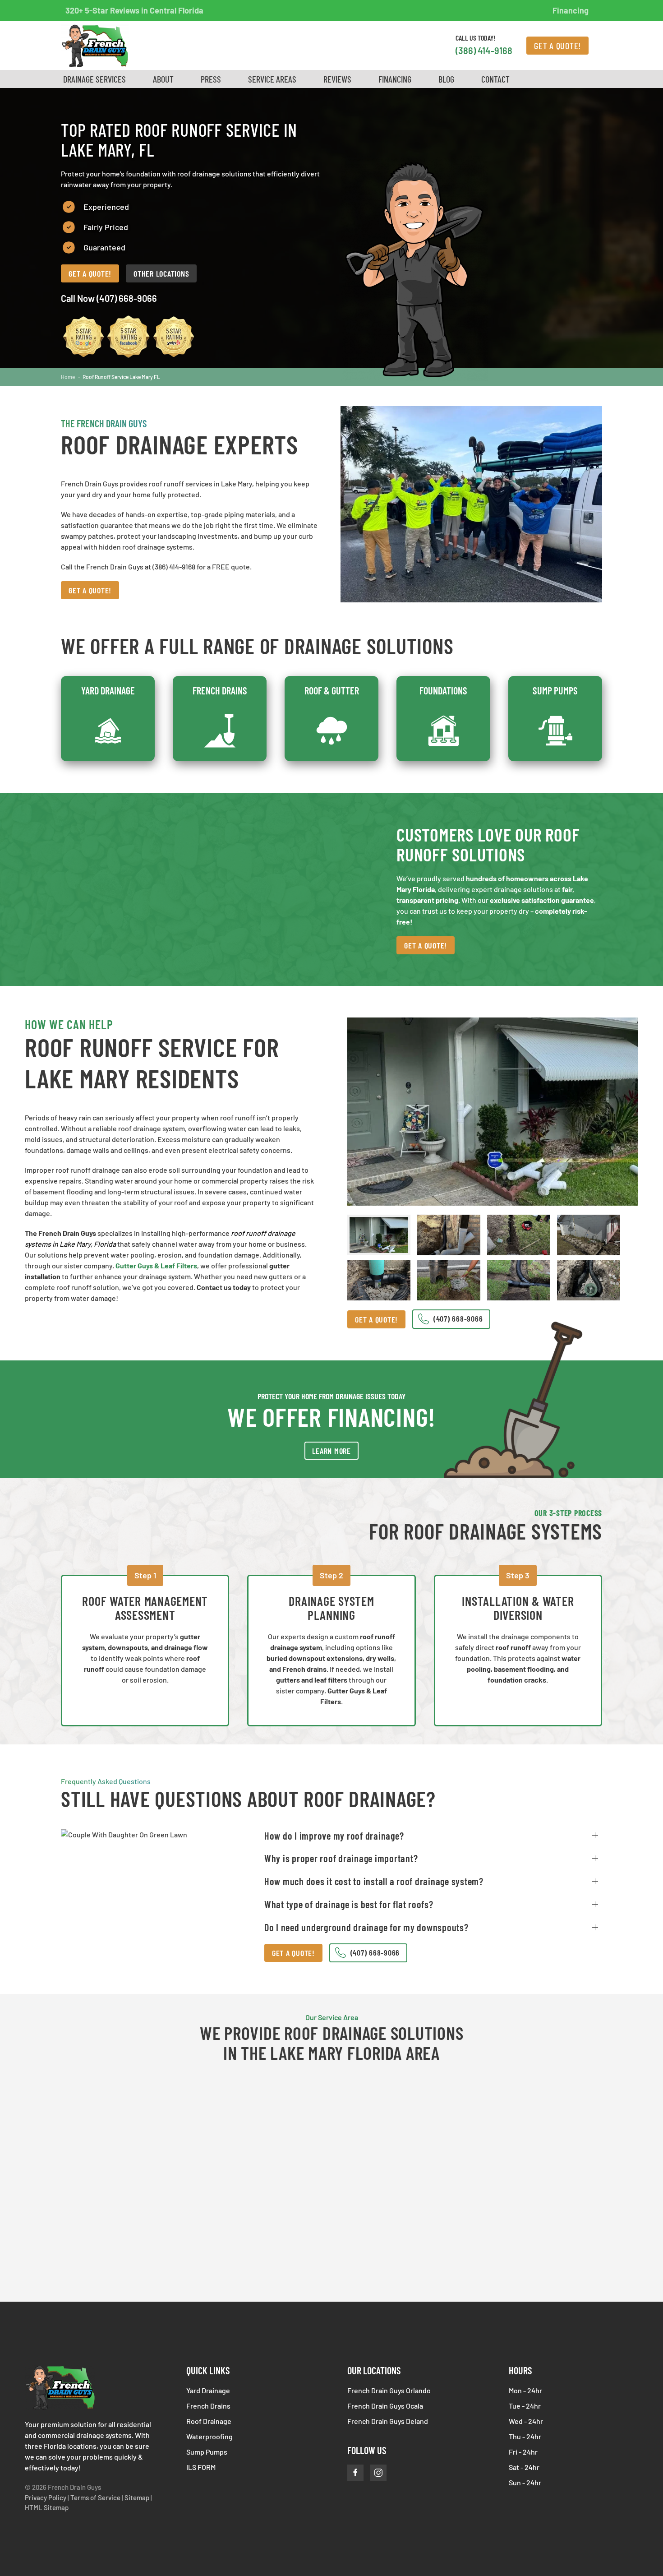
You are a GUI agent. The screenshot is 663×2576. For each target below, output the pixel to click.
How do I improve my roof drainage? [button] (334, 1836)
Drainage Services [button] (94, 79)
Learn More (331, 1451)
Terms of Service (95, 2497)
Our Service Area (332, 2017)
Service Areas (272, 79)
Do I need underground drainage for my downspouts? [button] (366, 1927)
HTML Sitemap (47, 2507)
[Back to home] (95, 46)
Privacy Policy (46, 2497)
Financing (571, 10)
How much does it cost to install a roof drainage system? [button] (374, 1881)
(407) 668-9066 (374, 1952)
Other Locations (161, 273)
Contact (495, 79)
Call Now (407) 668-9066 (109, 298)
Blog (446, 79)
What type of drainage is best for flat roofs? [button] (349, 1904)
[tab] (379, 1235)
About (163, 79)
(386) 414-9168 (484, 51)
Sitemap (137, 2497)
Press (211, 79)
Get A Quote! (557, 46)
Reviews (337, 79)
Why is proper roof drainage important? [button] (341, 1858)
